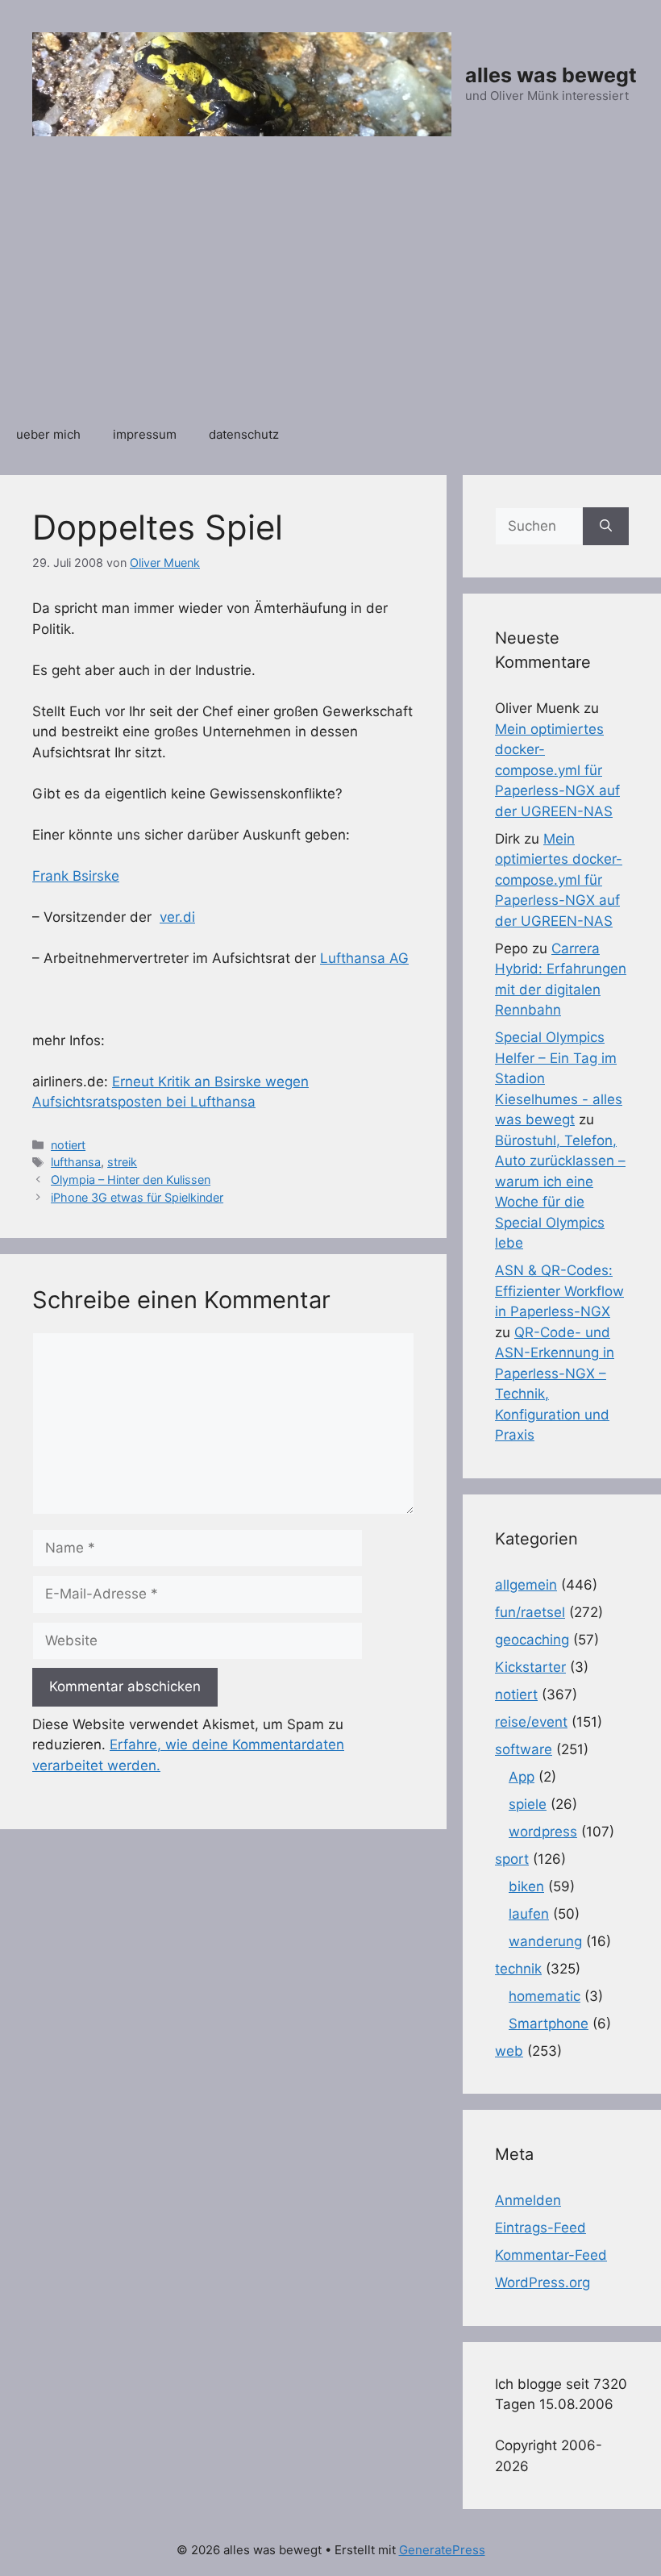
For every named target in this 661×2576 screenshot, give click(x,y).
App (522, 1777)
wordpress (543, 1832)
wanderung (545, 1941)
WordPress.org (543, 2282)
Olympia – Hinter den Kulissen (131, 1180)
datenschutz (244, 434)
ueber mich (48, 434)
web (509, 2051)
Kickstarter (530, 1667)
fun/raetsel (530, 1612)
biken (526, 1886)
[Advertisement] (330, 290)
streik (122, 1162)
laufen (529, 1914)
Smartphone (549, 2024)
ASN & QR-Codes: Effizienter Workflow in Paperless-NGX (559, 1291)
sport (512, 1859)
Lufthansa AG (364, 958)
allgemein (526, 1585)
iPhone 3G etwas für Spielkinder (137, 1197)
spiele (528, 1804)
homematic (545, 1996)
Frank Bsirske (76, 876)
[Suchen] (606, 527)
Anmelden (528, 2200)
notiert (68, 1145)
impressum (145, 434)
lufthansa (76, 1162)
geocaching (532, 1640)
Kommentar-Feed (551, 2255)
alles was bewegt (551, 75)
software (524, 1749)
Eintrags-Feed (540, 2228)
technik (518, 1969)
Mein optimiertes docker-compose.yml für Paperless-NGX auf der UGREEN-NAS (557, 770)
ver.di (177, 917)
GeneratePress (442, 2550)
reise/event (531, 1722)
